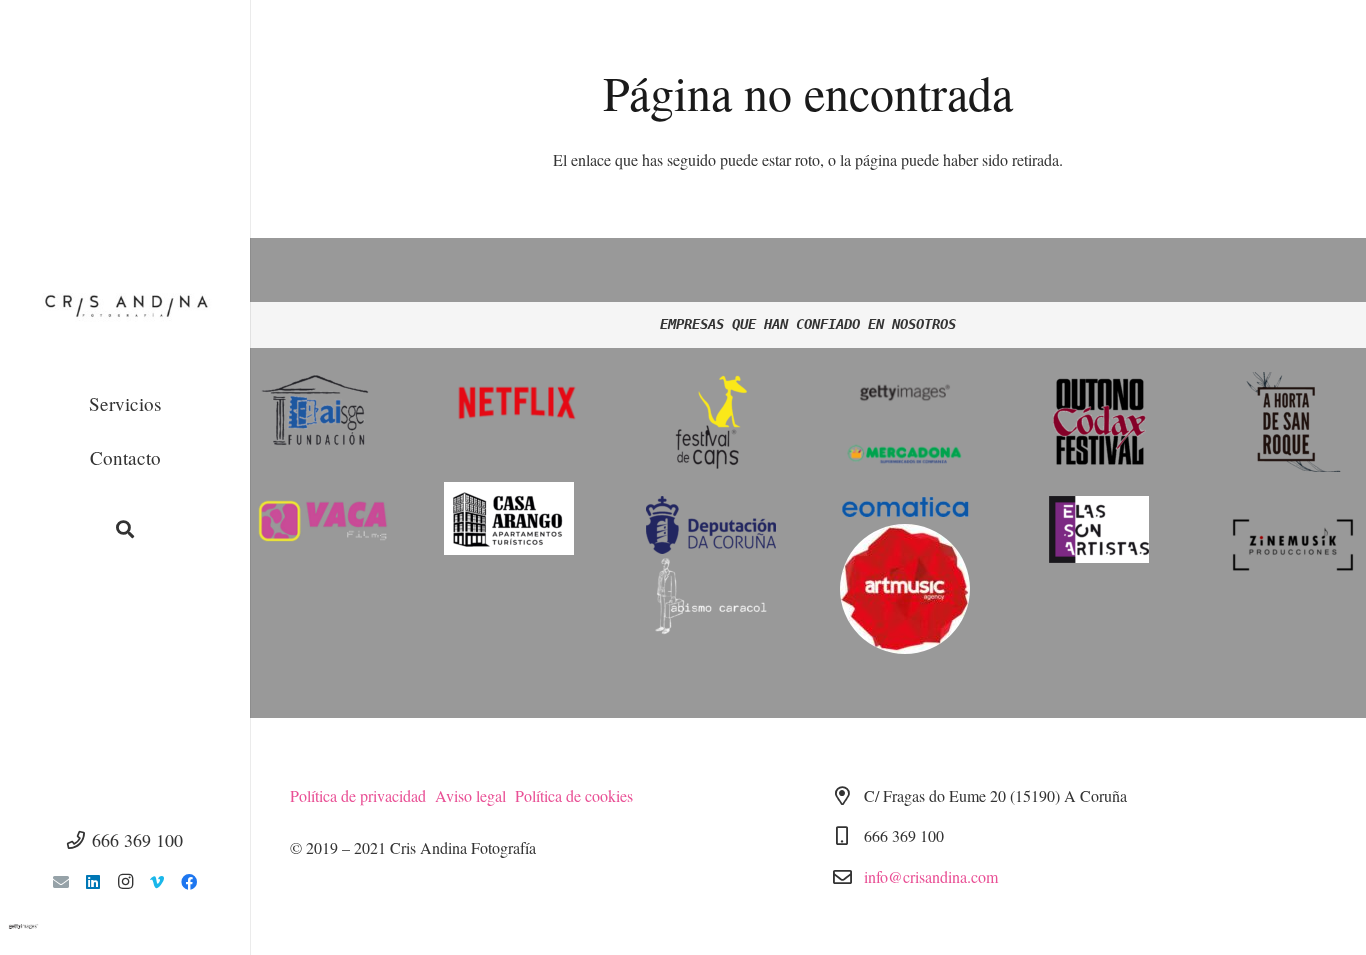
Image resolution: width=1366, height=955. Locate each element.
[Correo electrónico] (61, 882)
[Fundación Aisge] (323, 412)
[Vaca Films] (323, 521)
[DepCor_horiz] (711, 525)
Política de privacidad (362, 795)
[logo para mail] (1099, 529)
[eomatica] (905, 510)
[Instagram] (125, 882)
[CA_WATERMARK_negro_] (125, 310)
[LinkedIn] (93, 882)
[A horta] (1293, 422)
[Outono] (1099, 422)
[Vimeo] (157, 882)
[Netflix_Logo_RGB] (517, 402)
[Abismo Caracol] (711, 597)
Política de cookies (574, 795)
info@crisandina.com (931, 876)
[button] (125, 529)
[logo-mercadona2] (905, 453)
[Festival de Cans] (711, 422)
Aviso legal (475, 795)
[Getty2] (905, 391)
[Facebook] (189, 882)
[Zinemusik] (1293, 545)
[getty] (125, 926)
